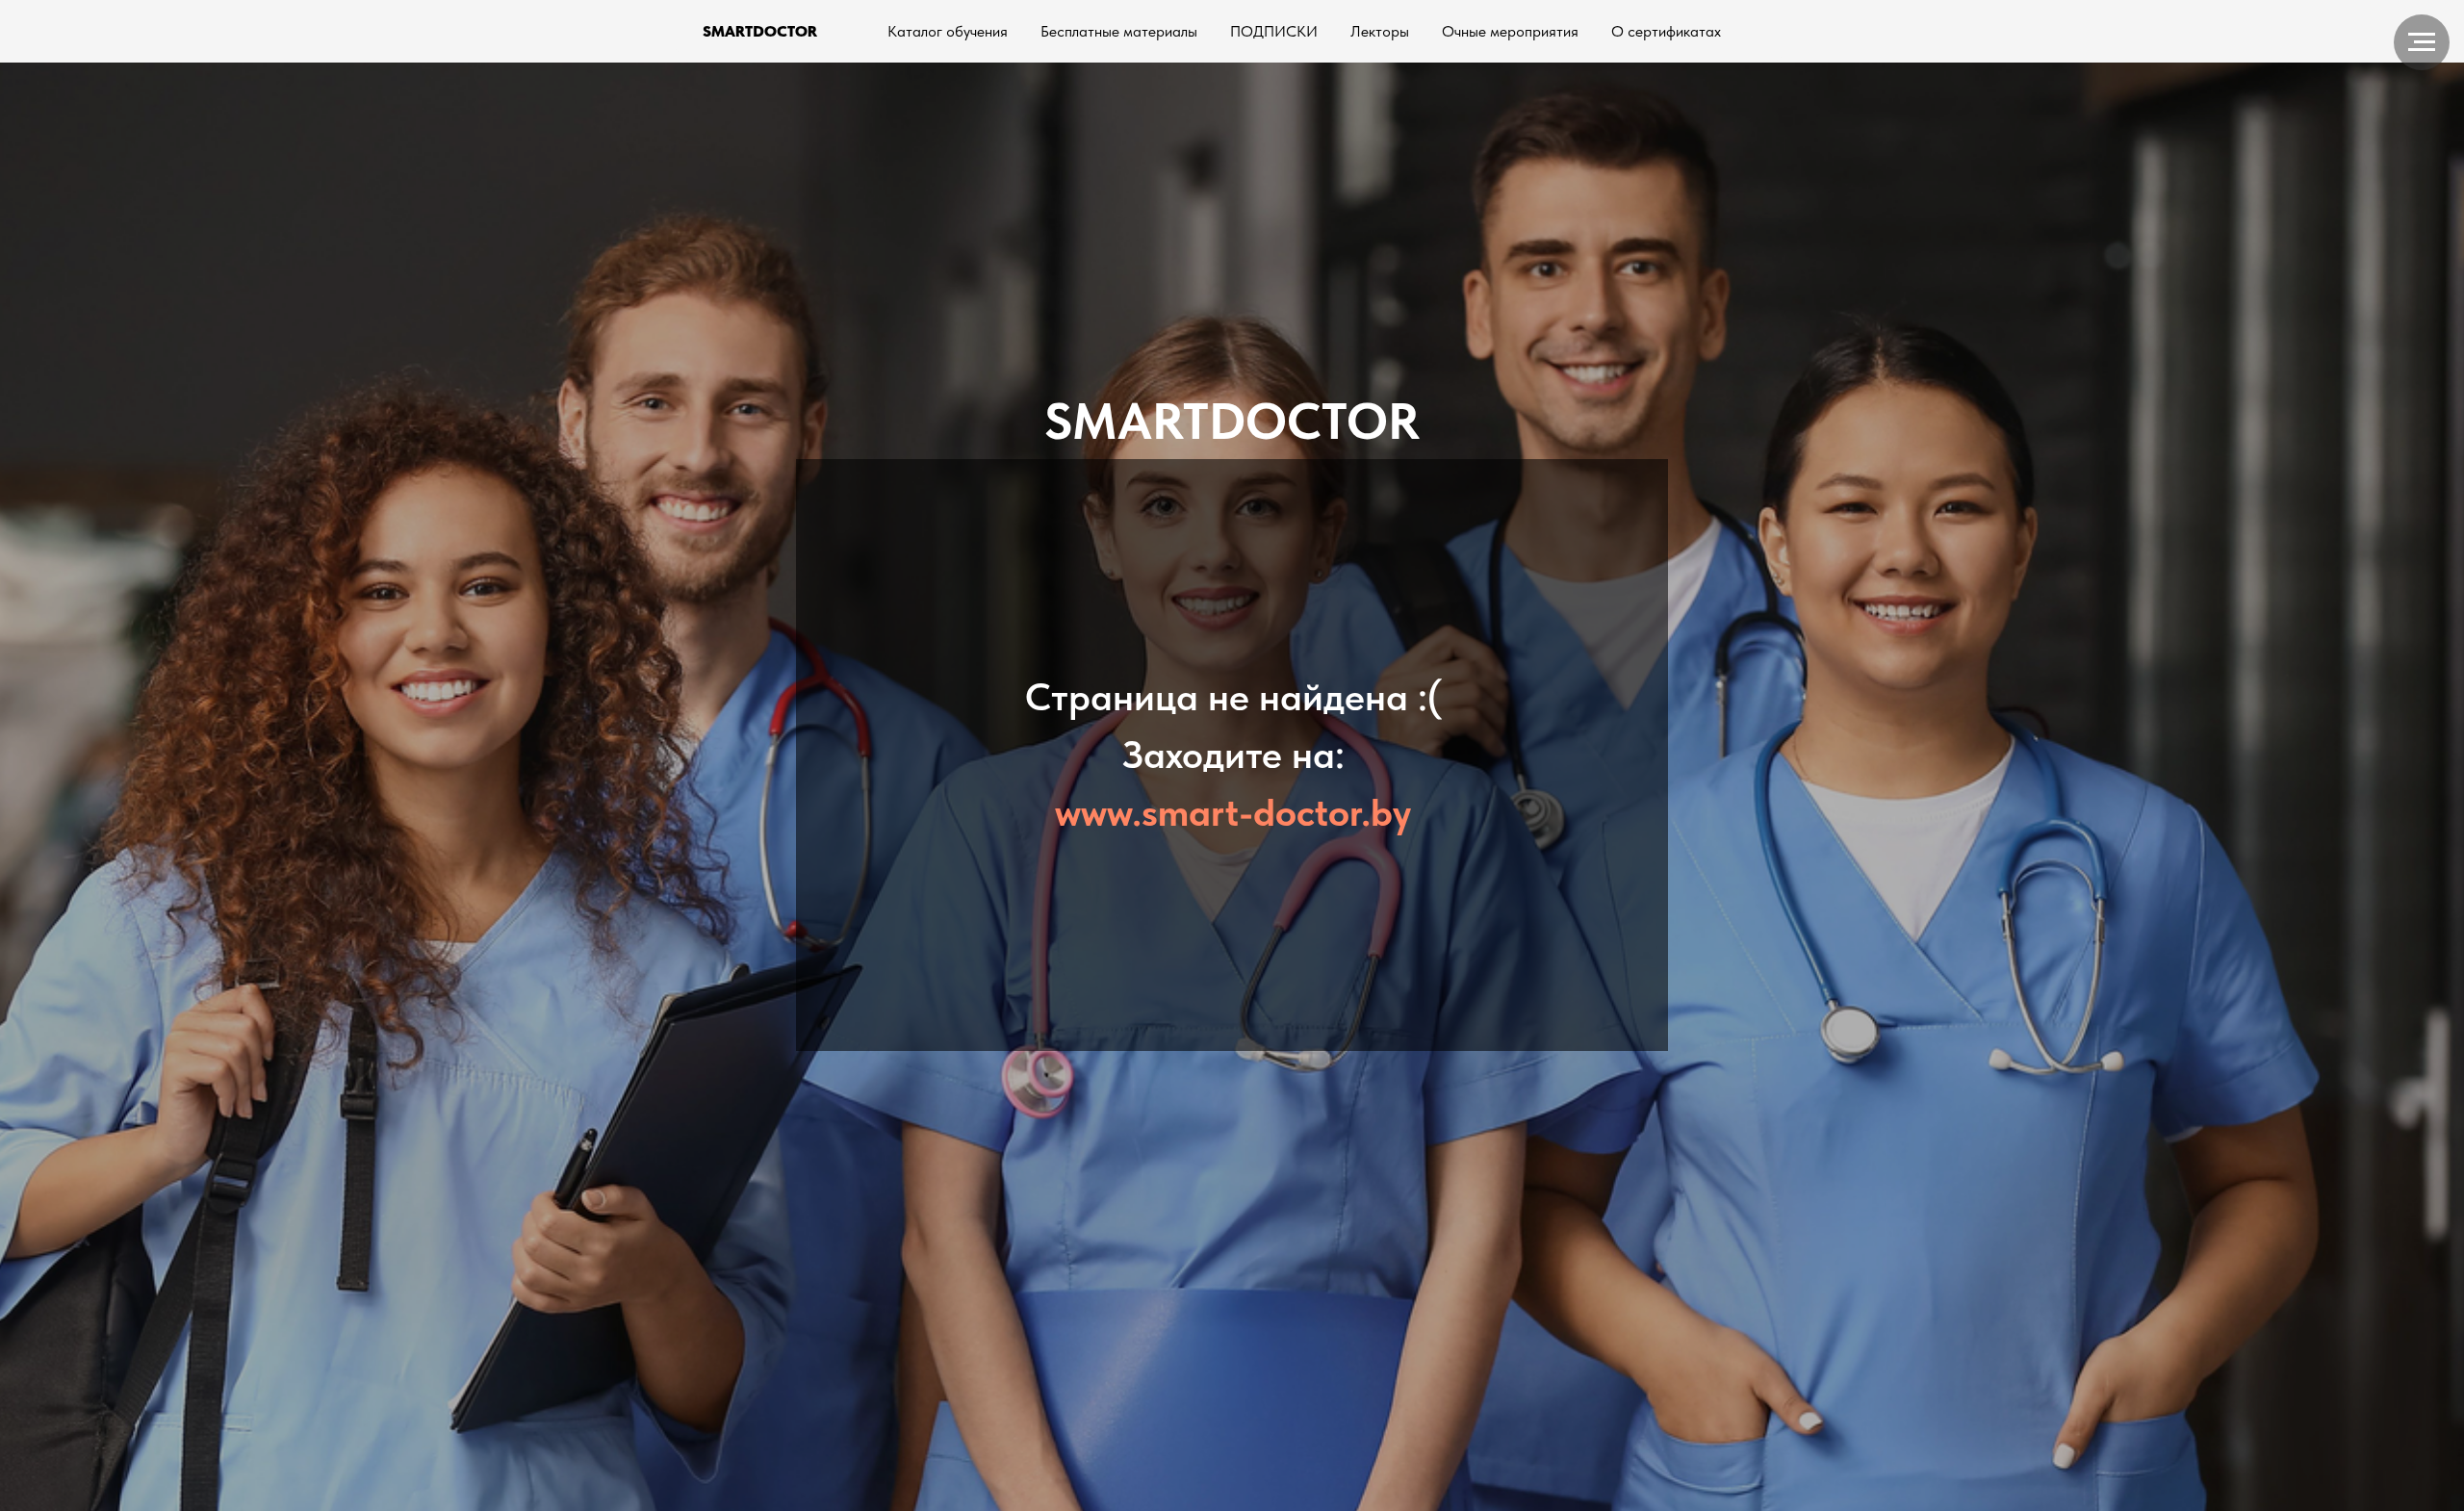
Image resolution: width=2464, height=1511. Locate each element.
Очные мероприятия (1510, 31)
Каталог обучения (948, 31)
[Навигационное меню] (2422, 42)
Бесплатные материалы (1119, 31)
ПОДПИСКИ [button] (1274, 31)
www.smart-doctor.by (1233, 812)
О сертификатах (1666, 31)
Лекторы (1380, 31)
